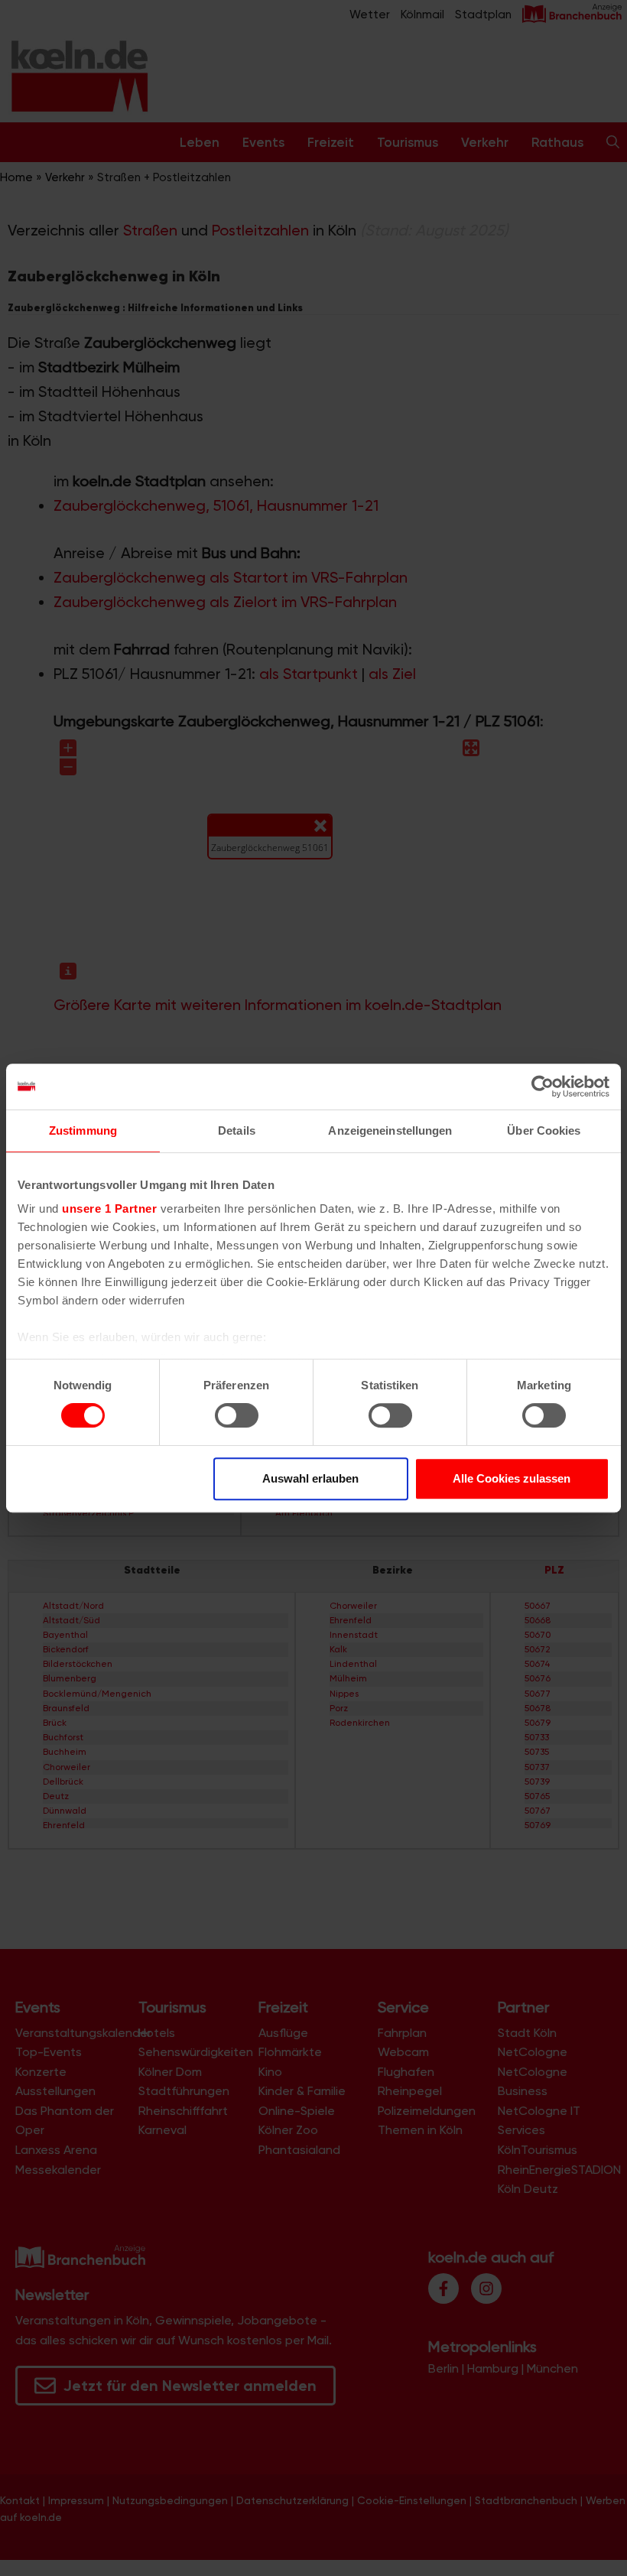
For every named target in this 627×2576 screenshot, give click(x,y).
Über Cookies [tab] (544, 1130)
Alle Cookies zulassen (512, 1478)
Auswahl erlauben (310, 1478)
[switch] (237, 1415)
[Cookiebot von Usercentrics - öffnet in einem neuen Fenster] (543, 1087)
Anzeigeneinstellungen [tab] (390, 1130)
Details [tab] (237, 1130)
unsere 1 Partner (109, 1208)
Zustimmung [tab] (83, 1130)
